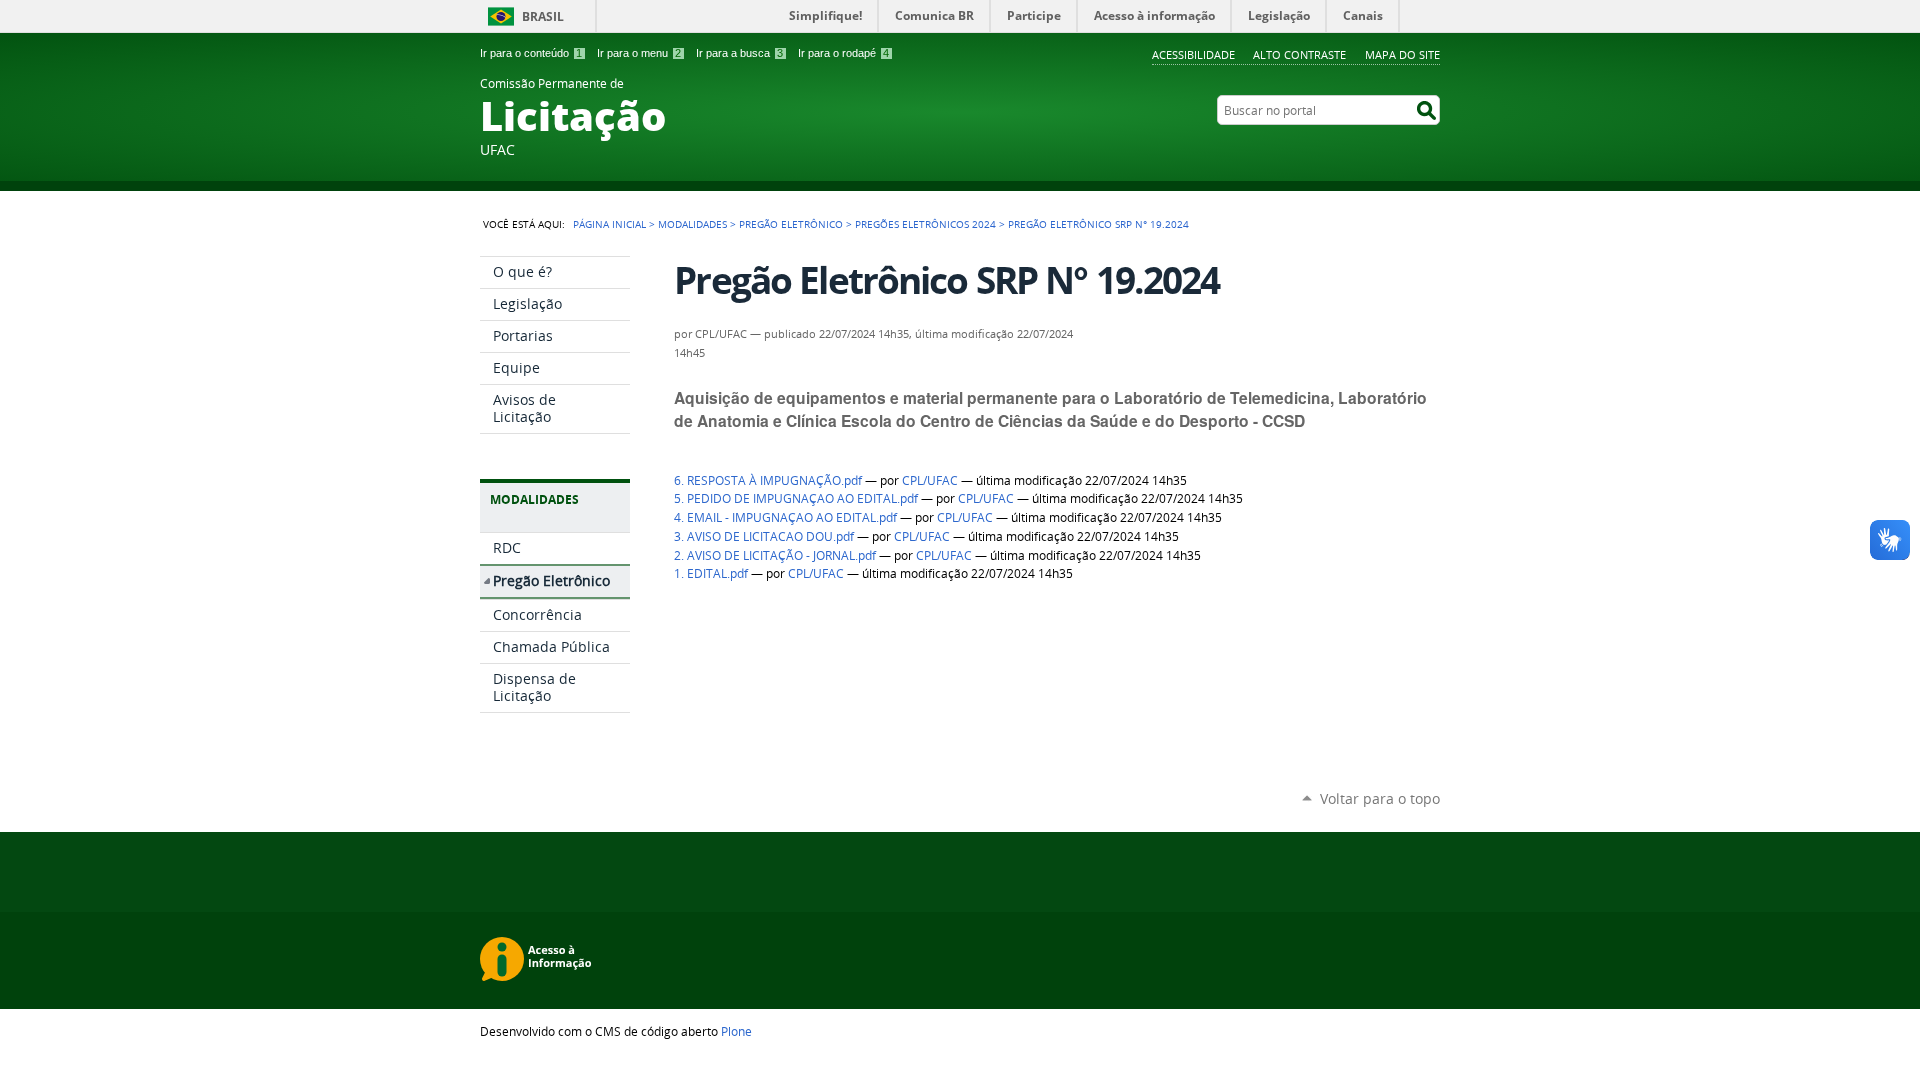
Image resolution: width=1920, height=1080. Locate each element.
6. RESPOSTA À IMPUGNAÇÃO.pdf (768, 480)
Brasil (543, 16)
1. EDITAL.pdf (711, 573)
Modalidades (692, 224)
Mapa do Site (1402, 54)
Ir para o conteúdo (531, 53)
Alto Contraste (1299, 54)
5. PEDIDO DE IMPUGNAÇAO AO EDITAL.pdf (796, 498)
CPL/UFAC (930, 480)
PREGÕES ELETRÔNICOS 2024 (925, 224)
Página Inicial (609, 224)
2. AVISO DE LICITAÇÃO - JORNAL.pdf (775, 555)
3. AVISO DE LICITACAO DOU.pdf (764, 536)
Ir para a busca (739, 53)
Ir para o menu (639, 53)
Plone (736, 1031)
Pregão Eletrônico (791, 224)
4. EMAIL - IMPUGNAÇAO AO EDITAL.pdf (785, 517)
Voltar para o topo (1380, 798)
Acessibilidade (1193, 54)
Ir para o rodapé (843, 53)
